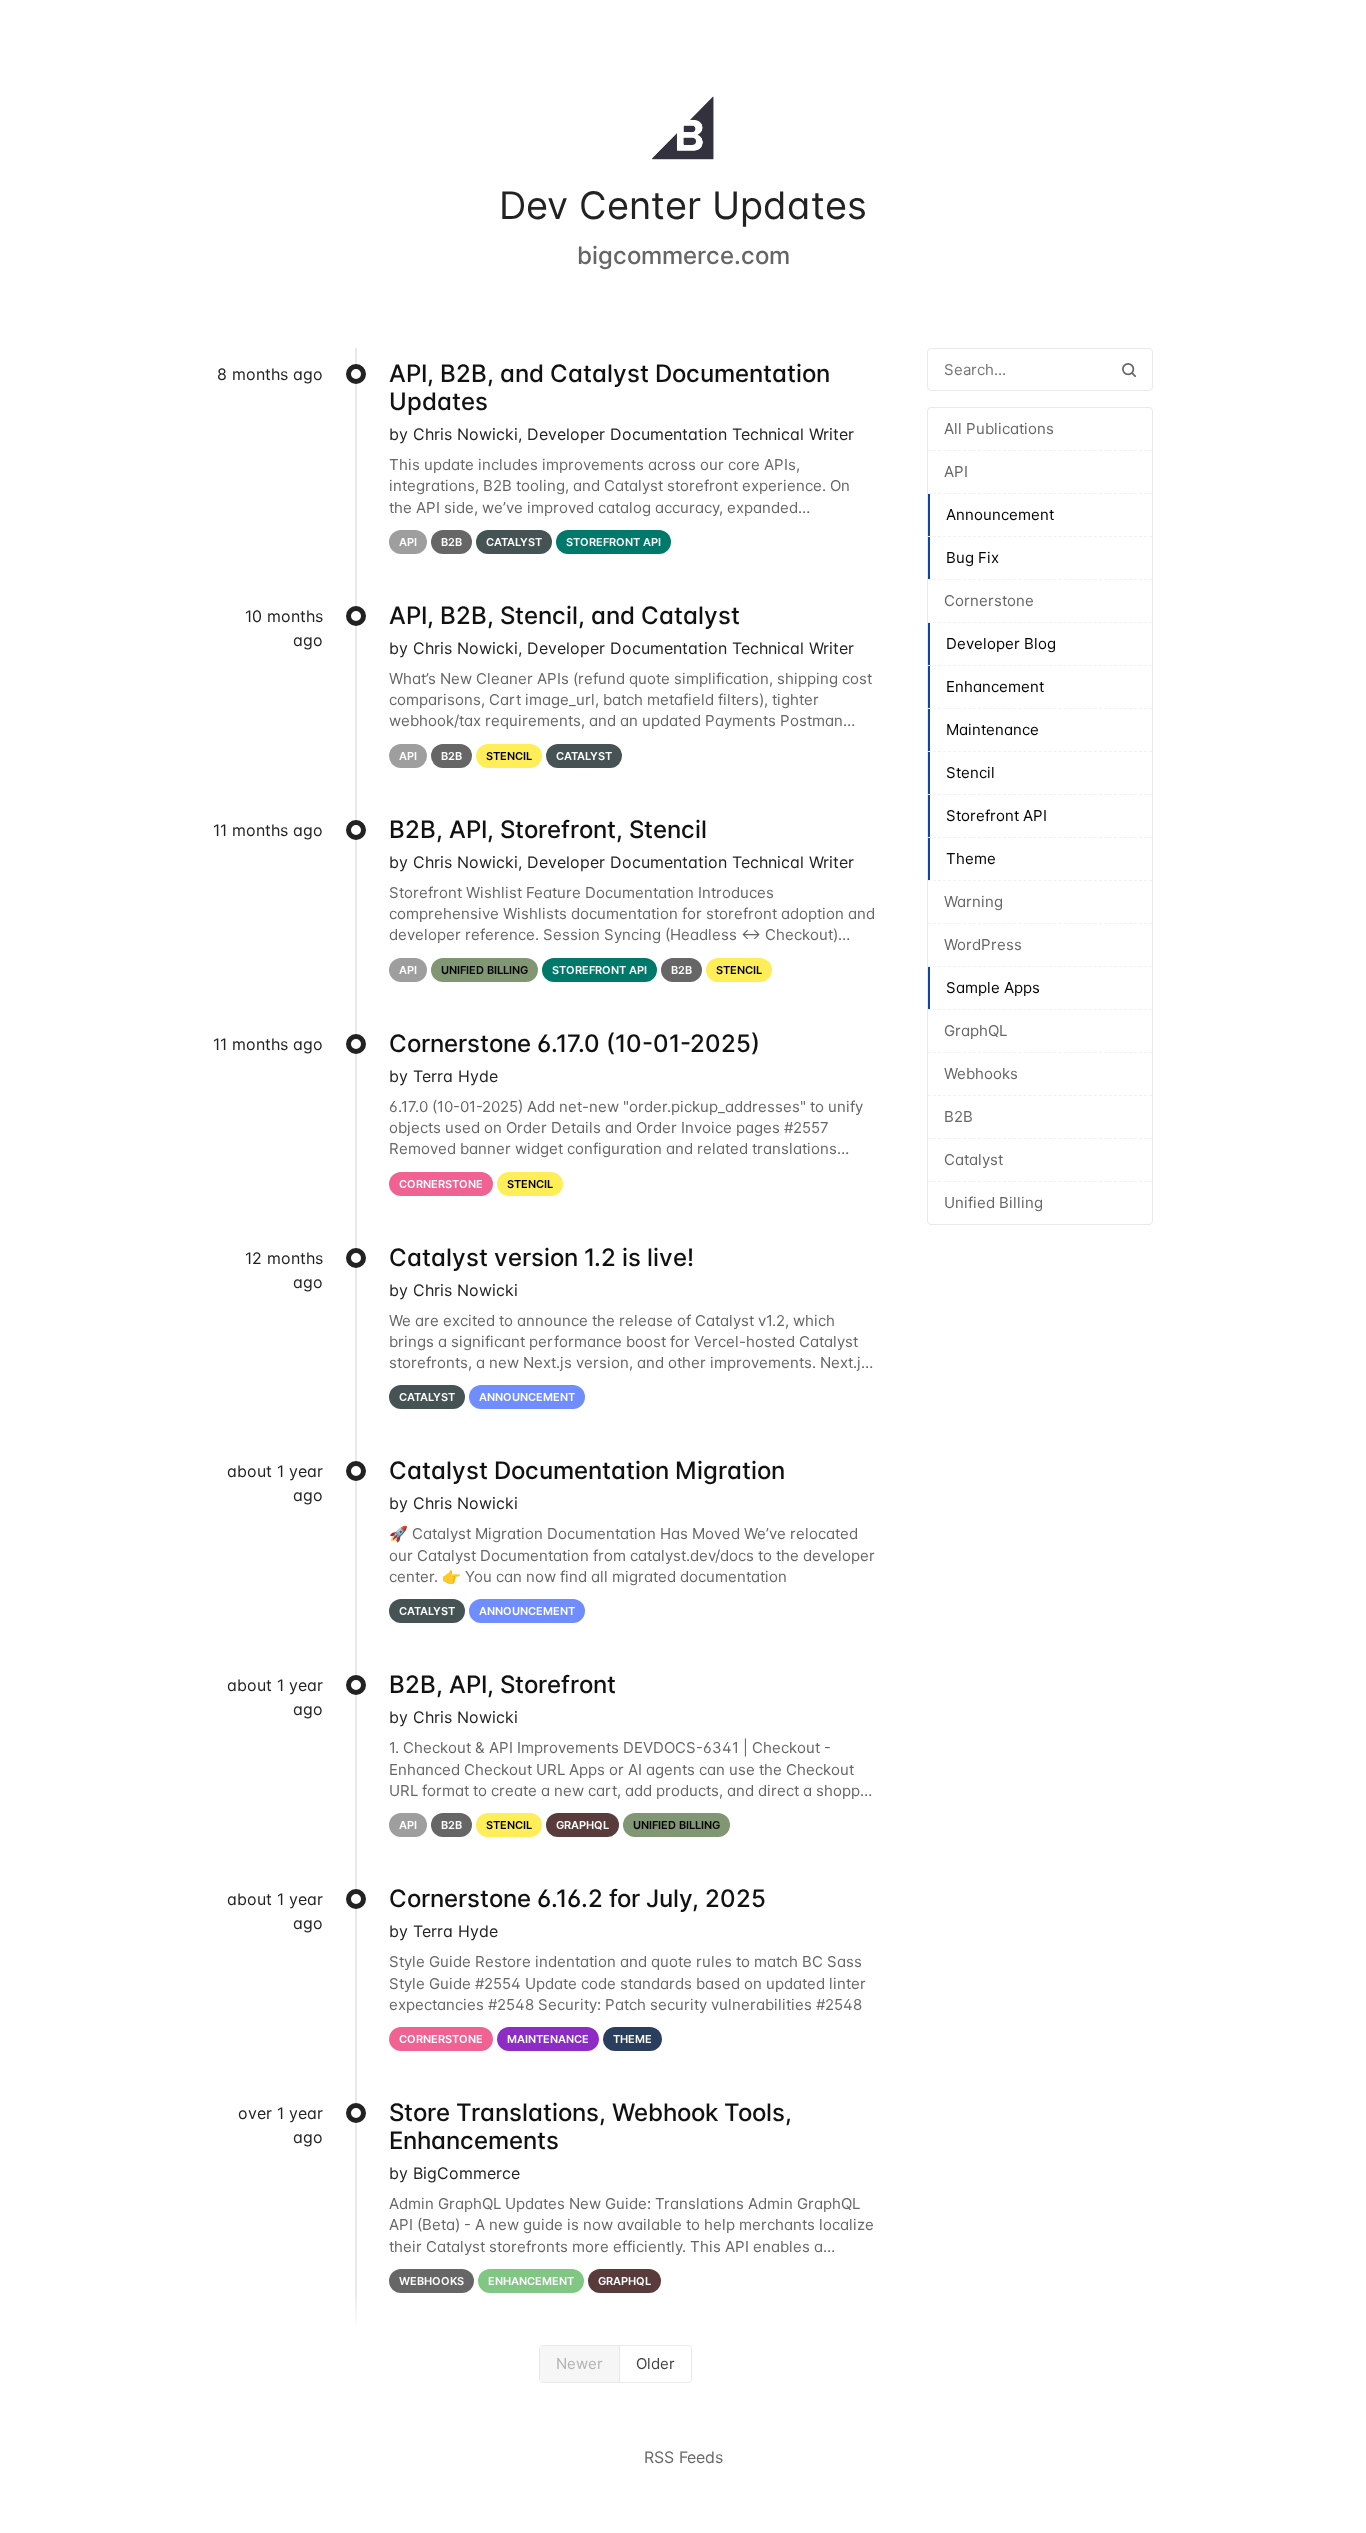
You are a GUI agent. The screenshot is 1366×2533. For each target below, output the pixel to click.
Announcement (1000, 514)
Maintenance (992, 729)
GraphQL (975, 1030)
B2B (958, 1116)
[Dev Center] (683, 132)
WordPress (983, 944)
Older (655, 2363)
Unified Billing (993, 1202)
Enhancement (995, 686)
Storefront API (996, 815)
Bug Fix (972, 557)
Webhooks (981, 1073)
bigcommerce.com (683, 255)
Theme (971, 858)
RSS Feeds (683, 2457)
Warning (973, 901)
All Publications (999, 428)
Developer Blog (1001, 643)
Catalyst (973, 1159)
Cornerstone (989, 600)
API (956, 471)
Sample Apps (993, 987)
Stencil (970, 772)
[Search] (1129, 369)
